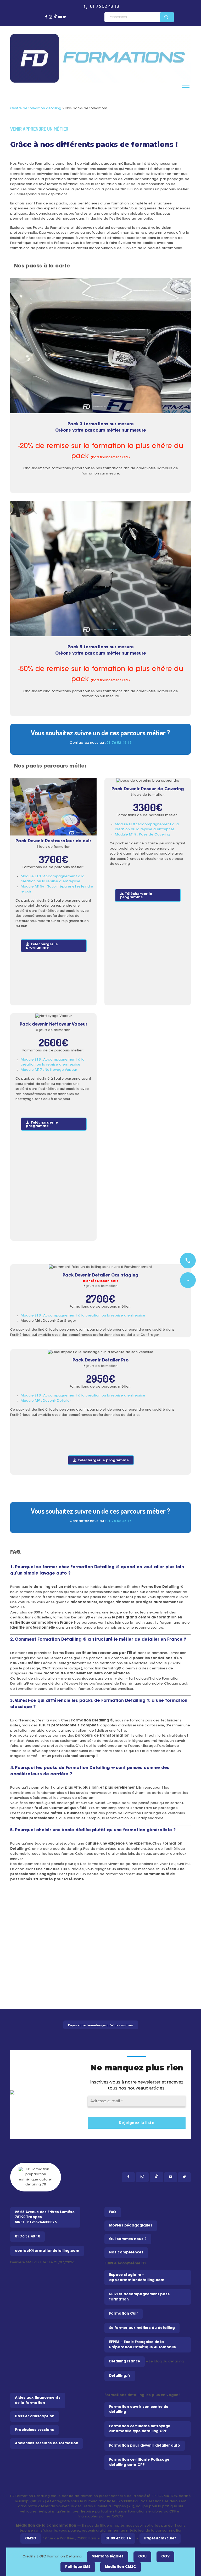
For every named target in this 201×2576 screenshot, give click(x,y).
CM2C (31, 2538)
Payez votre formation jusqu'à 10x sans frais (101, 2025)
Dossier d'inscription (35, 2416)
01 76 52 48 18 (104, 7)
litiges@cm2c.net (160, 2538)
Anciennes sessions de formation (47, 2443)
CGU (142, 2557)
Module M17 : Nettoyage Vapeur (49, 1070)
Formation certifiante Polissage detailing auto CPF (139, 2462)
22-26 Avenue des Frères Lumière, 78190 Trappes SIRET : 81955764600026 (45, 2217)
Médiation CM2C (121, 2567)
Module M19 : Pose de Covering (143, 835)
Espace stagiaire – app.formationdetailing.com (137, 2278)
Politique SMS (78, 2567)
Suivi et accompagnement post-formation (140, 2297)
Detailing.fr (120, 2376)
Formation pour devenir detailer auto (145, 2446)
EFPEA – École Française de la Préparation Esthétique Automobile (143, 2345)
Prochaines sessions (34, 2430)
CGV (165, 2557)
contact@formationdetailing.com (47, 2251)
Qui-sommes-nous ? (128, 2239)
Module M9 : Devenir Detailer (46, 1401)
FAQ (113, 2212)
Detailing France (125, 2362)
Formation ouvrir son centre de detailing (139, 2410)
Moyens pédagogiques (131, 2226)
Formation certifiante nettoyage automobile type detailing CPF (140, 2429)
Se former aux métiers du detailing (142, 2328)
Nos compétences (126, 2252)
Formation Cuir (124, 2314)
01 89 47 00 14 (118, 2538)
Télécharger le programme (42, 946)
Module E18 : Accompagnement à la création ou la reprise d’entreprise (83, 1316)
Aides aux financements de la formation (38, 2400)
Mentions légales (108, 2557)
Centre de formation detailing (36, 108)
